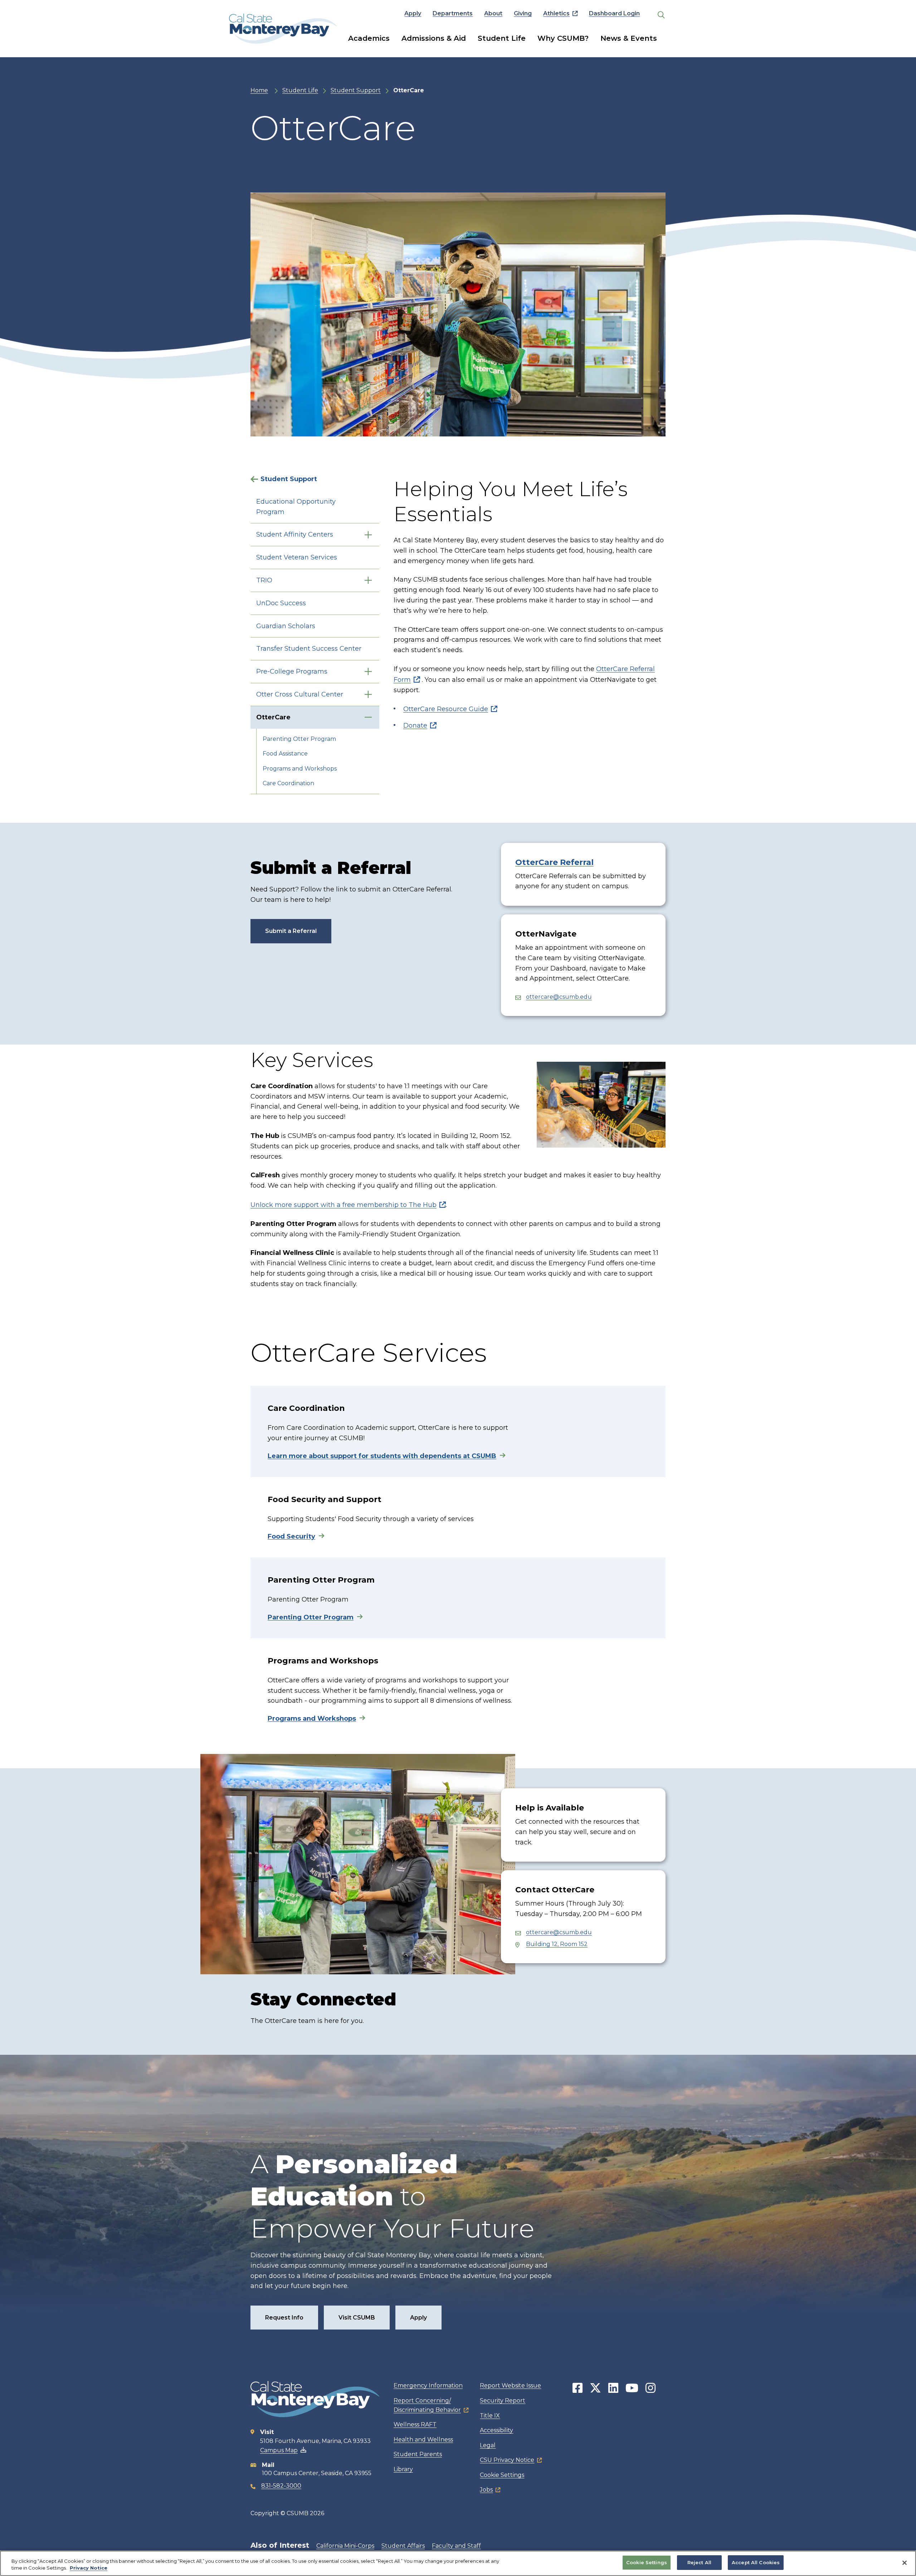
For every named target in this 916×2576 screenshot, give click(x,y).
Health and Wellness (423, 2440)
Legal (488, 2445)
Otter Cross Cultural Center (300, 694)
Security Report (503, 2401)
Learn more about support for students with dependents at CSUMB (382, 1456)
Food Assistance (285, 754)
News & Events (629, 38)
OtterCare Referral (554, 862)
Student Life (502, 38)
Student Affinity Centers (295, 534)
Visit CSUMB (357, 2318)
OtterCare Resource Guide (446, 709)
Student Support (356, 90)
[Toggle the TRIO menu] (368, 580)
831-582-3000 (281, 2486)
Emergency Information (428, 2386)
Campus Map (279, 2450)
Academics (369, 38)
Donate (415, 725)
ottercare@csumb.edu (559, 997)
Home (259, 90)
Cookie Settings (502, 2475)
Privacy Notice (89, 2568)
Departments (453, 13)
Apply (413, 13)
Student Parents (418, 2454)
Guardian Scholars (286, 626)
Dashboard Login (614, 13)
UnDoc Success (281, 603)
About (493, 13)
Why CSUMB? (563, 38)
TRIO (264, 580)
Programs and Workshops (300, 769)
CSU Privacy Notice (507, 2460)
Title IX (490, 2416)
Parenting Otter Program (299, 739)
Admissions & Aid (434, 38)
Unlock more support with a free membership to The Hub (343, 1205)
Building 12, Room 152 (557, 1944)
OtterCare (273, 717)
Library (403, 2469)
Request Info (284, 2318)
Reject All (699, 2562)
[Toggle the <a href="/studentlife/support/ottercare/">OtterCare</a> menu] (368, 717)
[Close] (905, 2563)
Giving (523, 13)
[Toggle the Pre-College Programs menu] (368, 672)
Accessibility (496, 2430)
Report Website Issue (510, 2386)
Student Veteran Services (297, 557)
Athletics (556, 13)
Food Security (291, 1536)
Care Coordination (288, 783)
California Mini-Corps (345, 2546)
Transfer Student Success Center (309, 649)
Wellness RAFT (415, 2425)
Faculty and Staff (456, 2546)
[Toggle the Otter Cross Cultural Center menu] (368, 695)
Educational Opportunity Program (296, 507)
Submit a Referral (291, 931)
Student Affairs (403, 2546)
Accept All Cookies (756, 2562)
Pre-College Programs (292, 671)
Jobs (486, 2490)
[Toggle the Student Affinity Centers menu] (368, 535)
